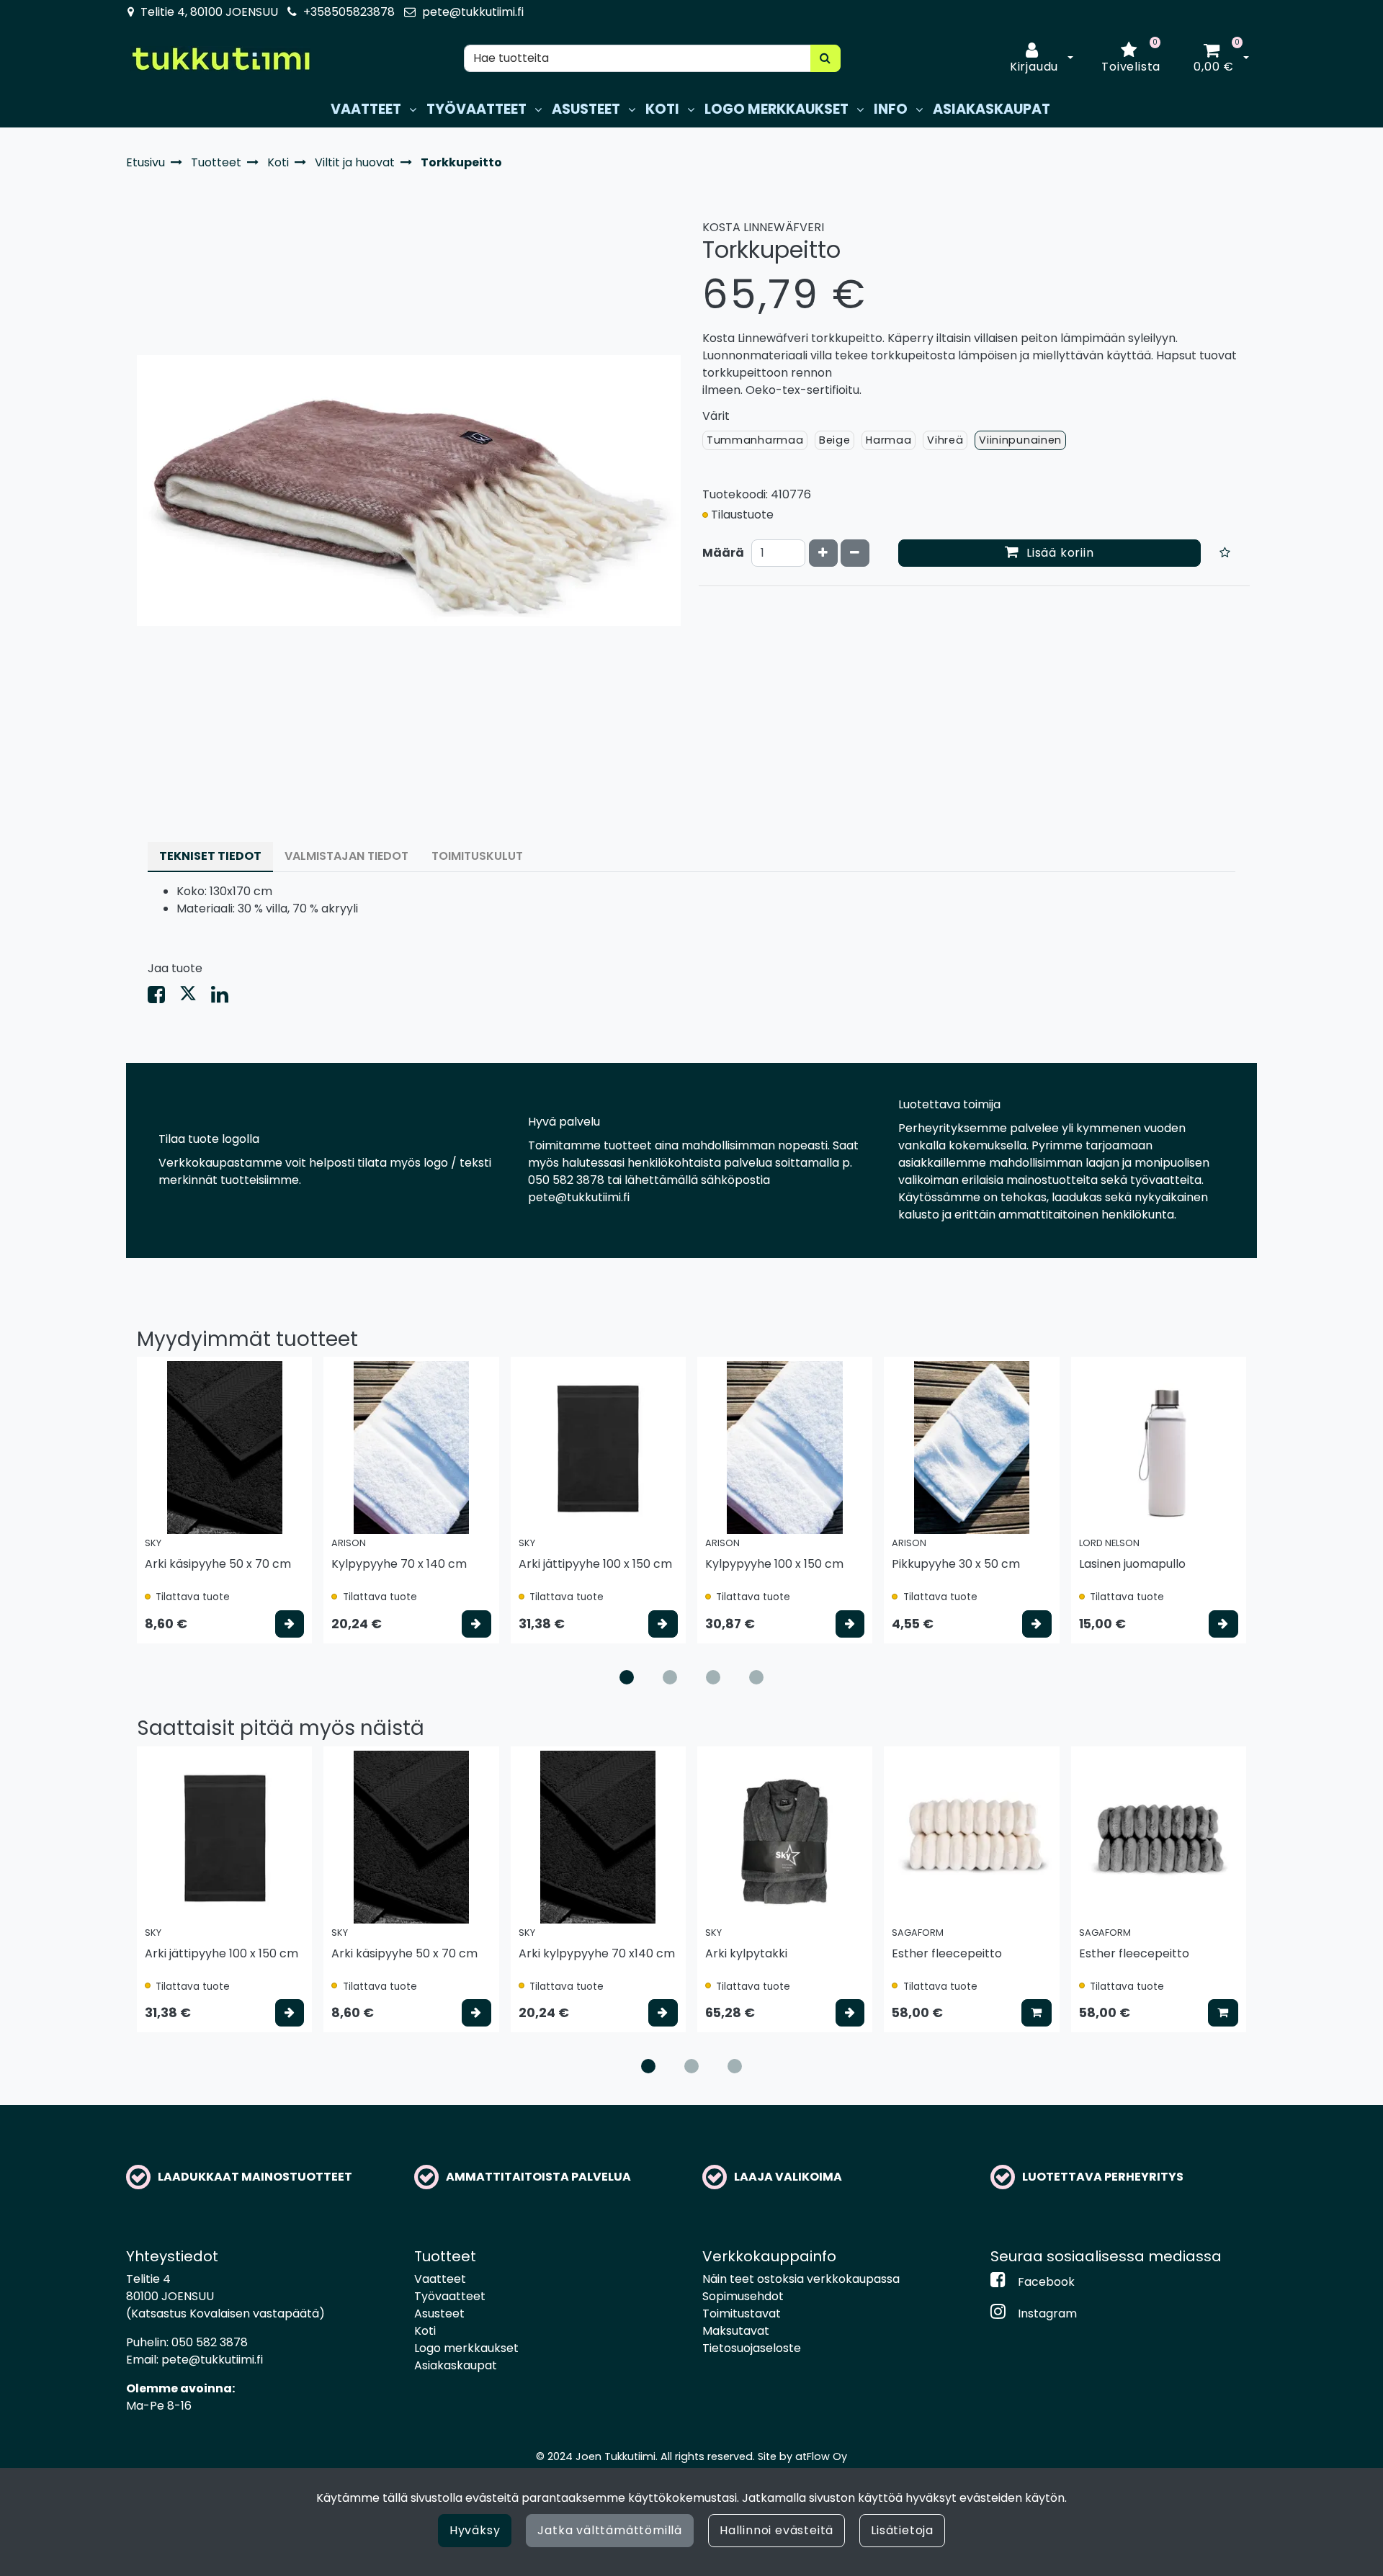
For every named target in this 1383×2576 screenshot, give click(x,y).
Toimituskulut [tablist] (477, 856)
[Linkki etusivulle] (220, 59)
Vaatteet (440, 2279)
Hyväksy (475, 2530)
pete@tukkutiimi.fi (473, 12)
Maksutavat (736, 2331)
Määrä (723, 553)
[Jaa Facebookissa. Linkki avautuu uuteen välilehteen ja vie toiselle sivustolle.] (164, 998)
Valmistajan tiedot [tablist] (346, 856)
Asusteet (439, 2314)
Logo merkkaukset (466, 2348)
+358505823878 (349, 12)
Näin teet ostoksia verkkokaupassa (801, 2279)
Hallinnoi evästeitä (776, 2530)
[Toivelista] (1225, 553)
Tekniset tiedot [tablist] (210, 856)
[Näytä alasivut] (413, 110)
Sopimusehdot (743, 2296)
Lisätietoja (902, 2530)
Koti (425, 2331)
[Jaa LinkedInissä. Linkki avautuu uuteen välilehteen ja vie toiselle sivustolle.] (225, 998)
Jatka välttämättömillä (610, 2530)
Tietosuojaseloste (752, 2348)
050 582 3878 (210, 2342)
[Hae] (825, 58)
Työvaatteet (450, 2296)
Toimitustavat (742, 2314)
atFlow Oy (821, 2456)
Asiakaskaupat (456, 2365)
